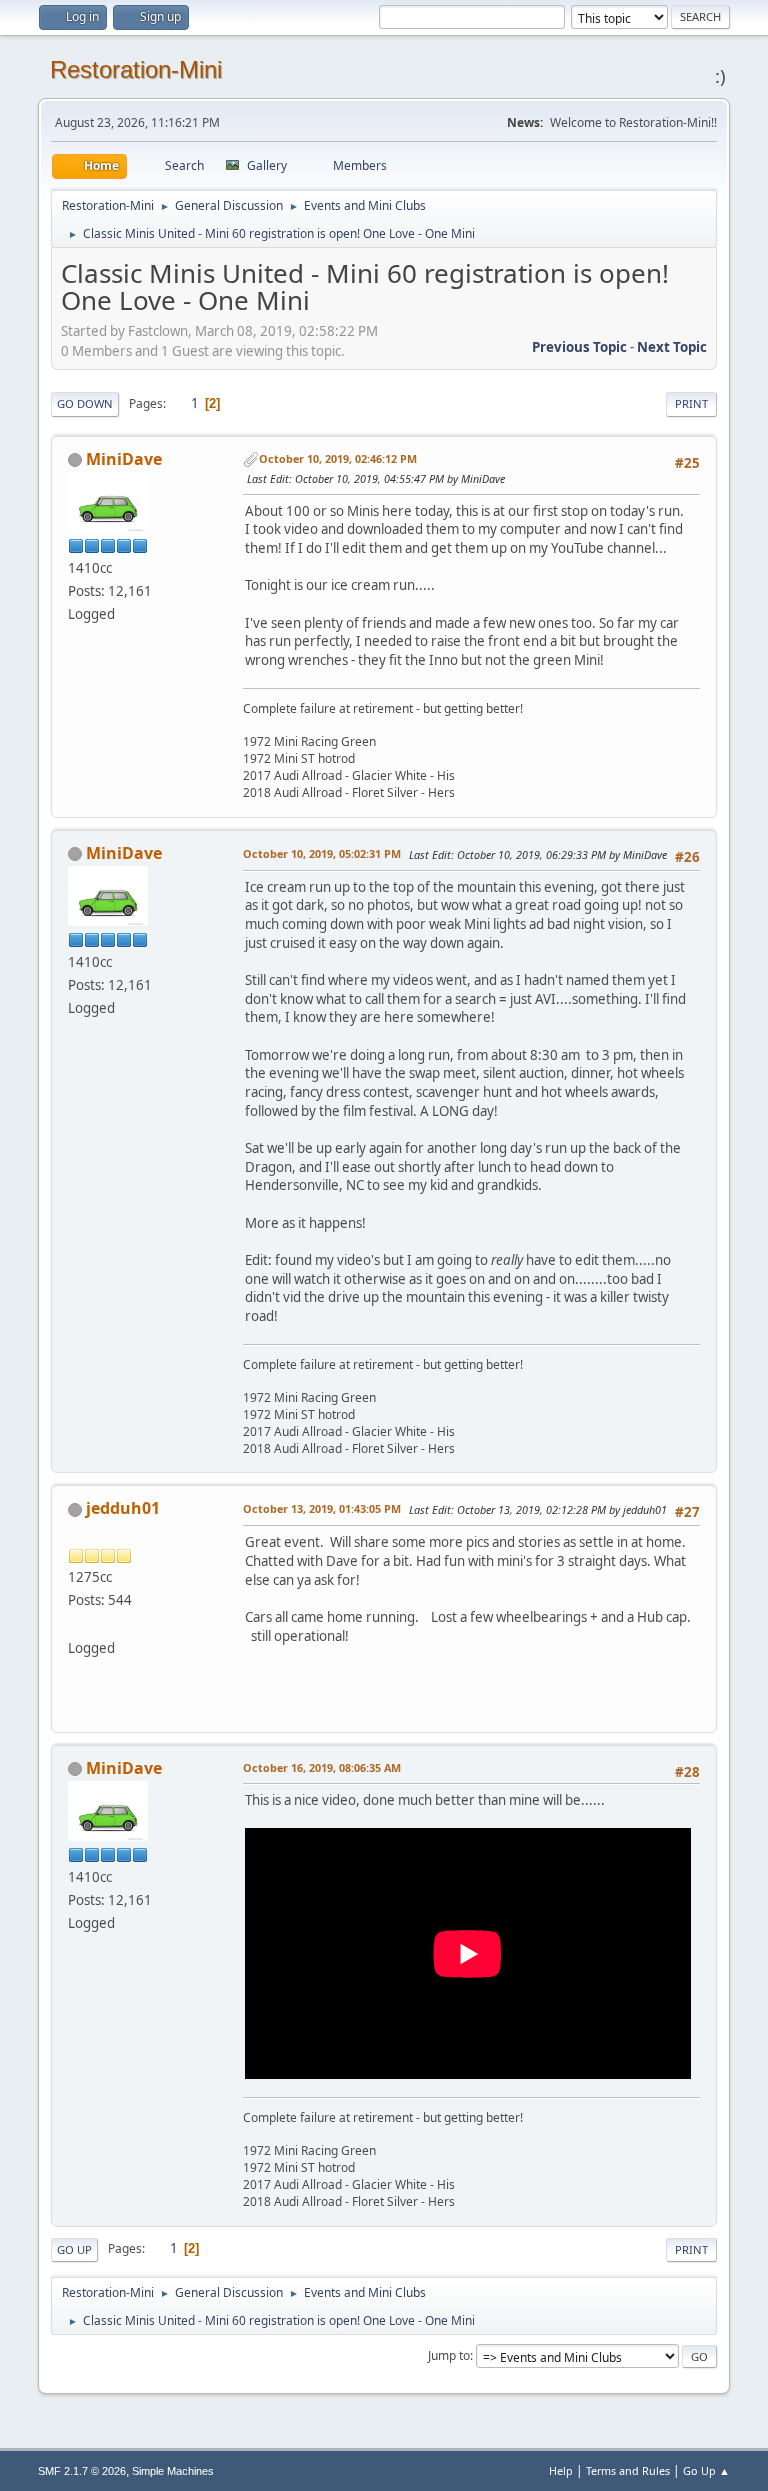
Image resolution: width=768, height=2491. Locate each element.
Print (691, 403)
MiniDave (124, 459)
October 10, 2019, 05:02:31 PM (322, 853)
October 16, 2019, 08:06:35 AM (322, 1767)
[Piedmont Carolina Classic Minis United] (76, 1623)
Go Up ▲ (706, 2470)
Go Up (74, 2249)
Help (561, 2470)
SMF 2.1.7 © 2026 (82, 2471)
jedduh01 (123, 1508)
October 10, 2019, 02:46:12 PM (338, 458)
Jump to (449, 2355)
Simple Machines (173, 2471)
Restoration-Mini (136, 69)
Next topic (672, 347)
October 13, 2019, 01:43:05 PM (322, 1508)
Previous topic (579, 347)
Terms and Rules (628, 2470)
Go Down (85, 403)
